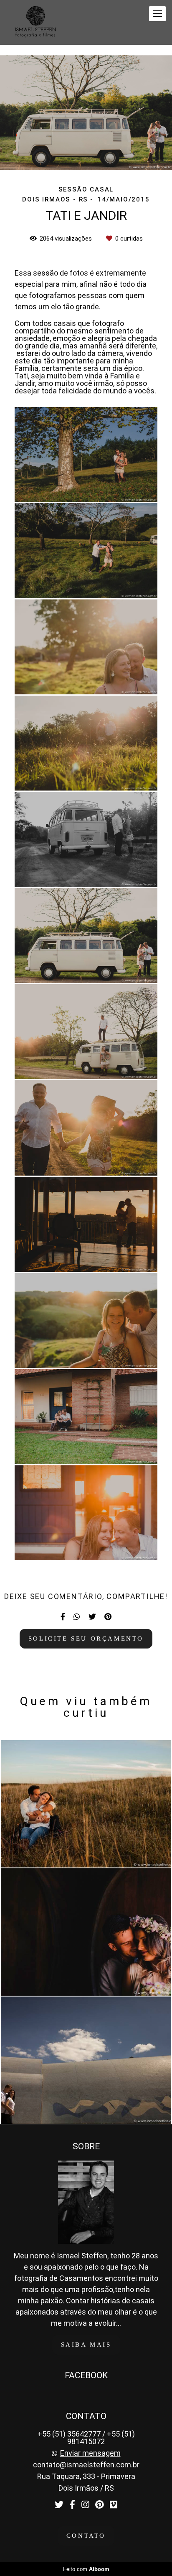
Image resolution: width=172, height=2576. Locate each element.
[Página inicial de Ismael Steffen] (35, 22)
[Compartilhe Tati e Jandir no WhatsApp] (77, 1617)
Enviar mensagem (90, 2453)
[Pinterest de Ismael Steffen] (99, 2505)
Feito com (86, 2569)
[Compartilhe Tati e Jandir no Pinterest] (108, 1617)
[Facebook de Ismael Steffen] (72, 2505)
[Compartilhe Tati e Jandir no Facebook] (63, 1617)
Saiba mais (86, 2345)
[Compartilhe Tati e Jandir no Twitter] (92, 1617)
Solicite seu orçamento (86, 1639)
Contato (86, 2536)
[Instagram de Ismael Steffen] (85, 2505)
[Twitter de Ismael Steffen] (59, 2505)
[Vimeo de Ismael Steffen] (114, 2505)
